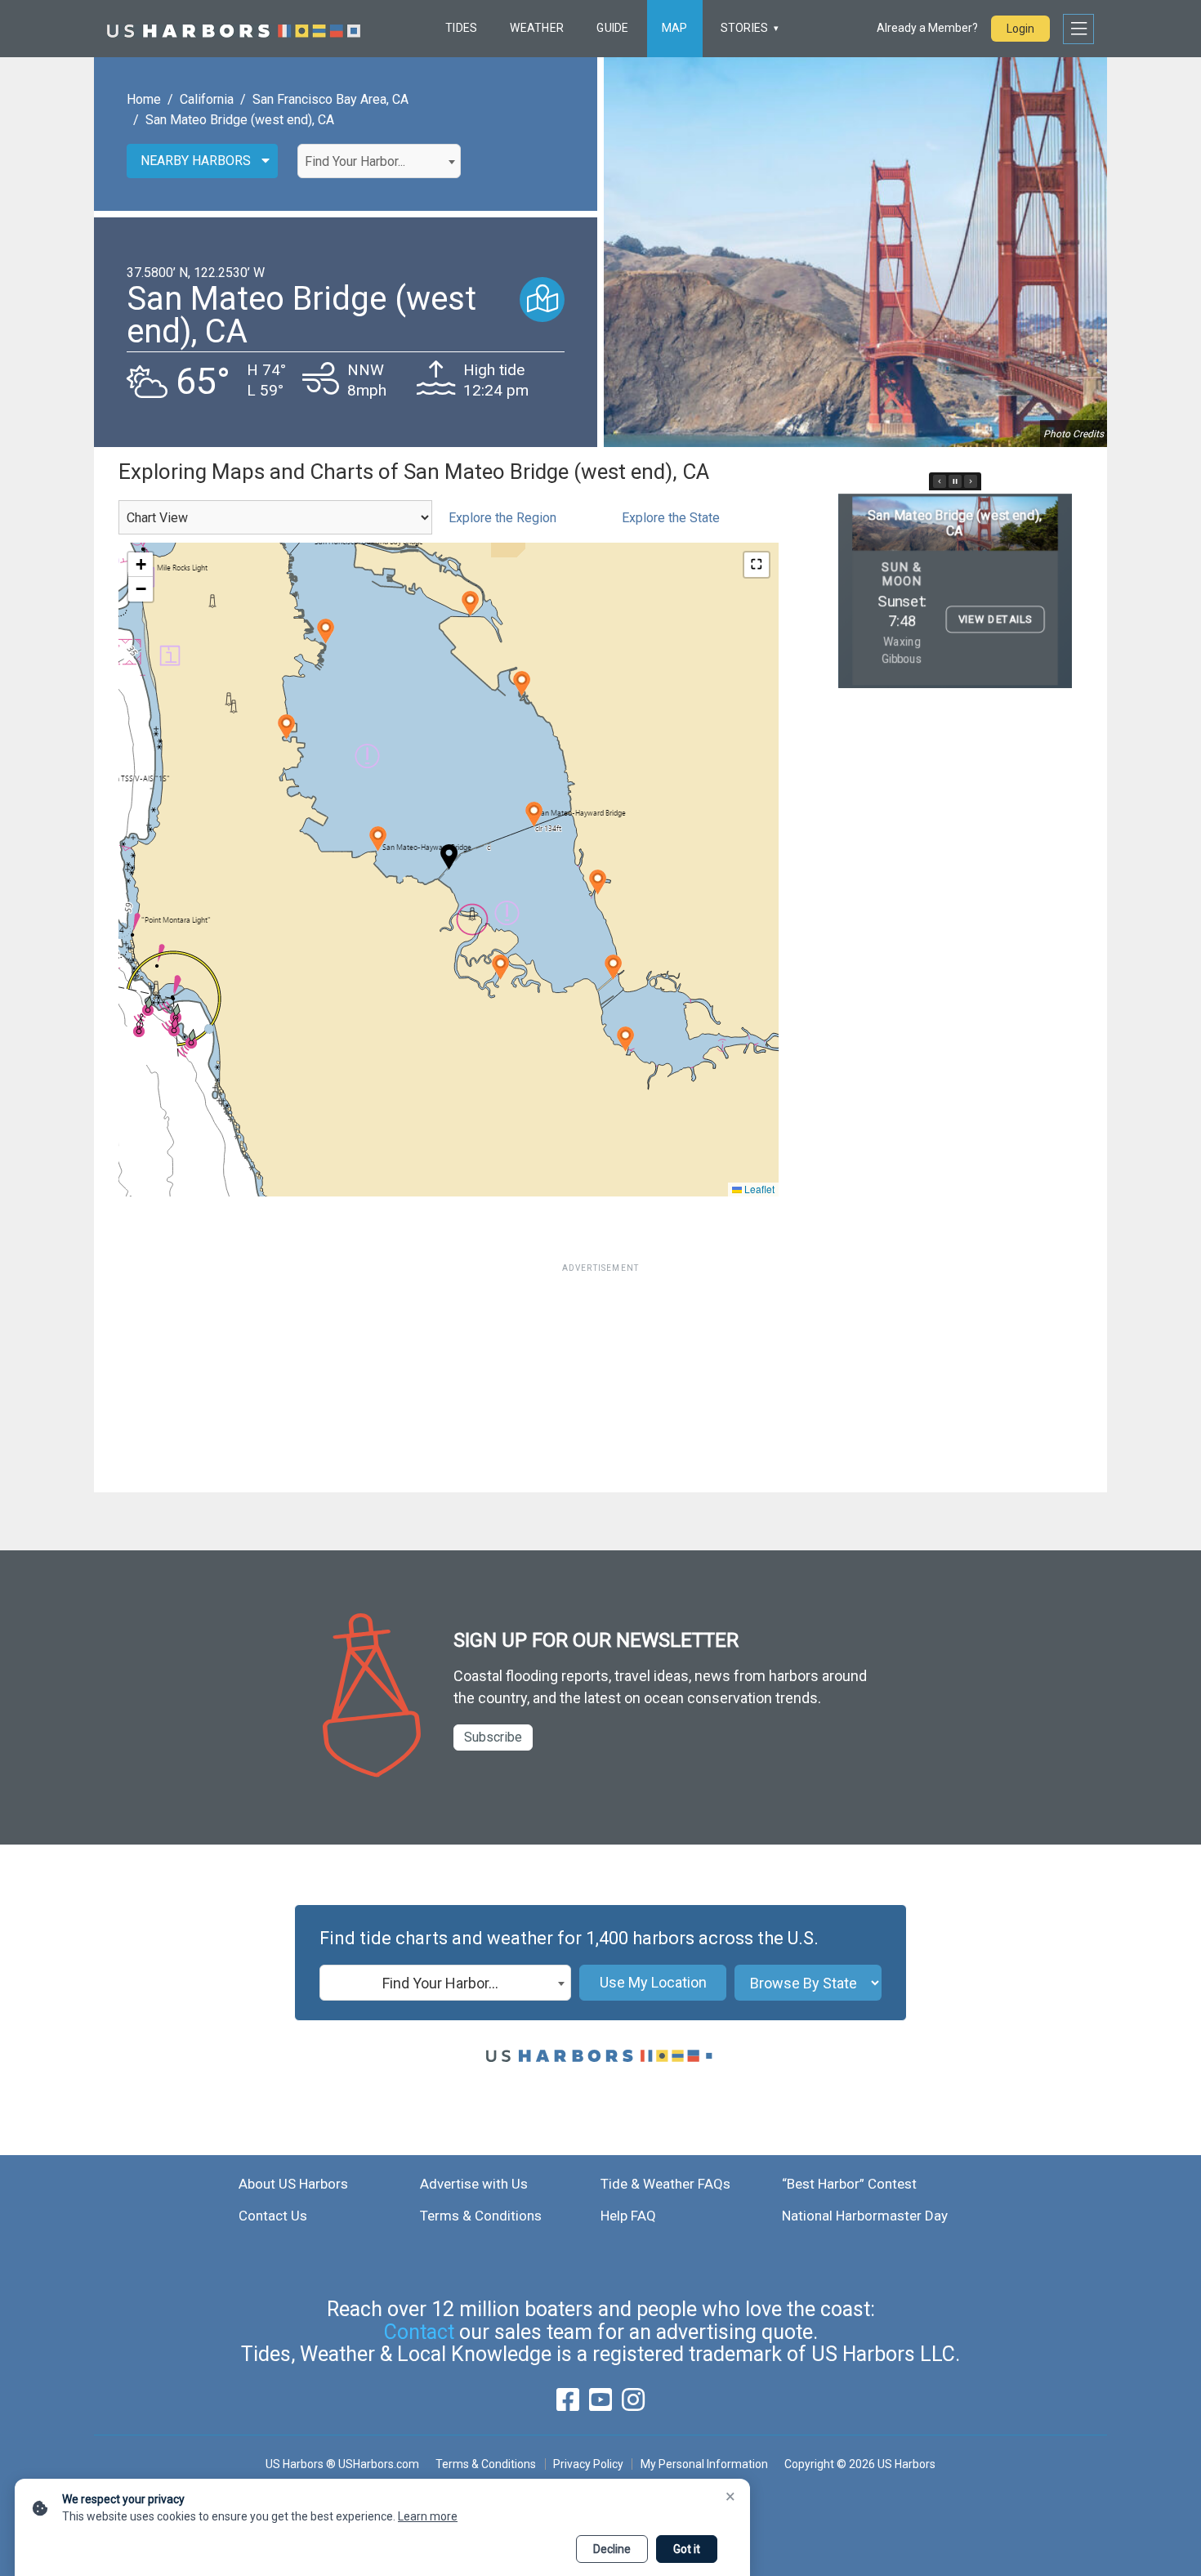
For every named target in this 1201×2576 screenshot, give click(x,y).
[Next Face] (971, 481)
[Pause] (955, 481)
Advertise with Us (474, 2184)
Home (144, 99)
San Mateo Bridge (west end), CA (240, 120)
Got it (687, 2549)
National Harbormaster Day (865, 2216)
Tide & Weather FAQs (665, 2184)
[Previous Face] (940, 481)
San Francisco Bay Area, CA (330, 99)
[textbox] (379, 162)
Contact (419, 2332)
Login (1020, 29)
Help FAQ (628, 2216)
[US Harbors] (234, 29)
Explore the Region (502, 518)
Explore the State (671, 518)
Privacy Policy (588, 2464)
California (207, 99)
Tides (461, 28)
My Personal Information (704, 2464)
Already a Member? (927, 28)
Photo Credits (1074, 434)
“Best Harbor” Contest (849, 2184)
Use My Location (653, 1982)
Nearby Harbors (196, 161)
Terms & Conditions (481, 2216)
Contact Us (273, 2216)
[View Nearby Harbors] (542, 300)
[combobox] (379, 161)
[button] (378, 839)
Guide (612, 28)
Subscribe (493, 1737)
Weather (537, 28)
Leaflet (758, 1189)
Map (675, 28)
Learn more (428, 2516)
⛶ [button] (757, 564)
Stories (745, 28)
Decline (612, 2549)
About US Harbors (293, 2184)
